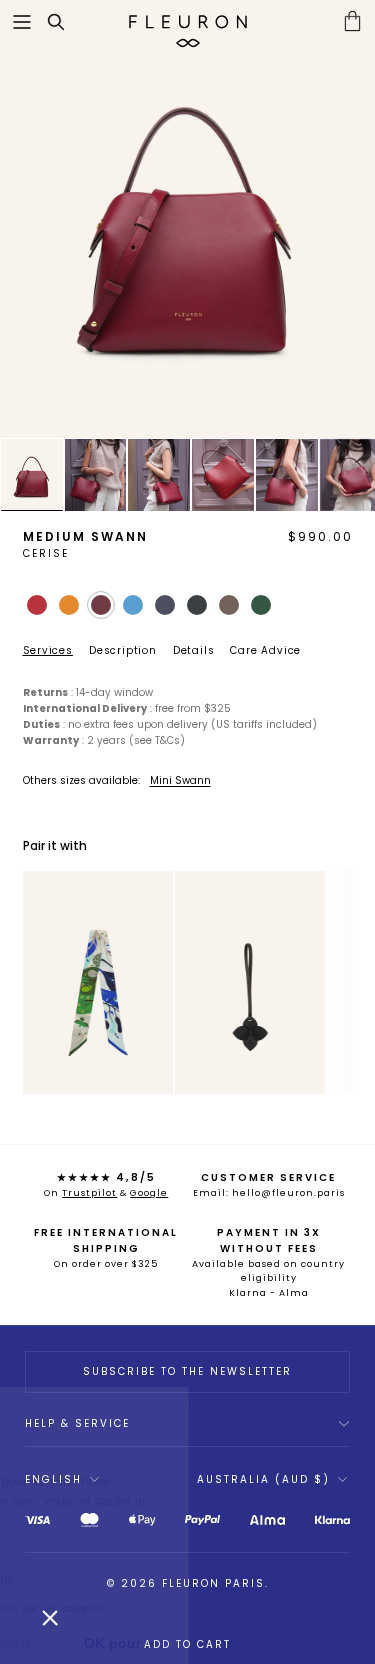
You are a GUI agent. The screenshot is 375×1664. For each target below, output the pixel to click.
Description (123, 650)
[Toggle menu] (22, 22)
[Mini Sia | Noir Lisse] (250, 983)
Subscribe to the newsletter (187, 1371)
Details (194, 650)
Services (48, 650)
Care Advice (265, 650)
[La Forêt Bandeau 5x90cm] (98, 983)
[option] (187, 219)
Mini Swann (180, 780)
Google (149, 1193)
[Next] (157, 983)
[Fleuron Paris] (188, 22)
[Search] (66, 22)
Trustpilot (89, 1193)
